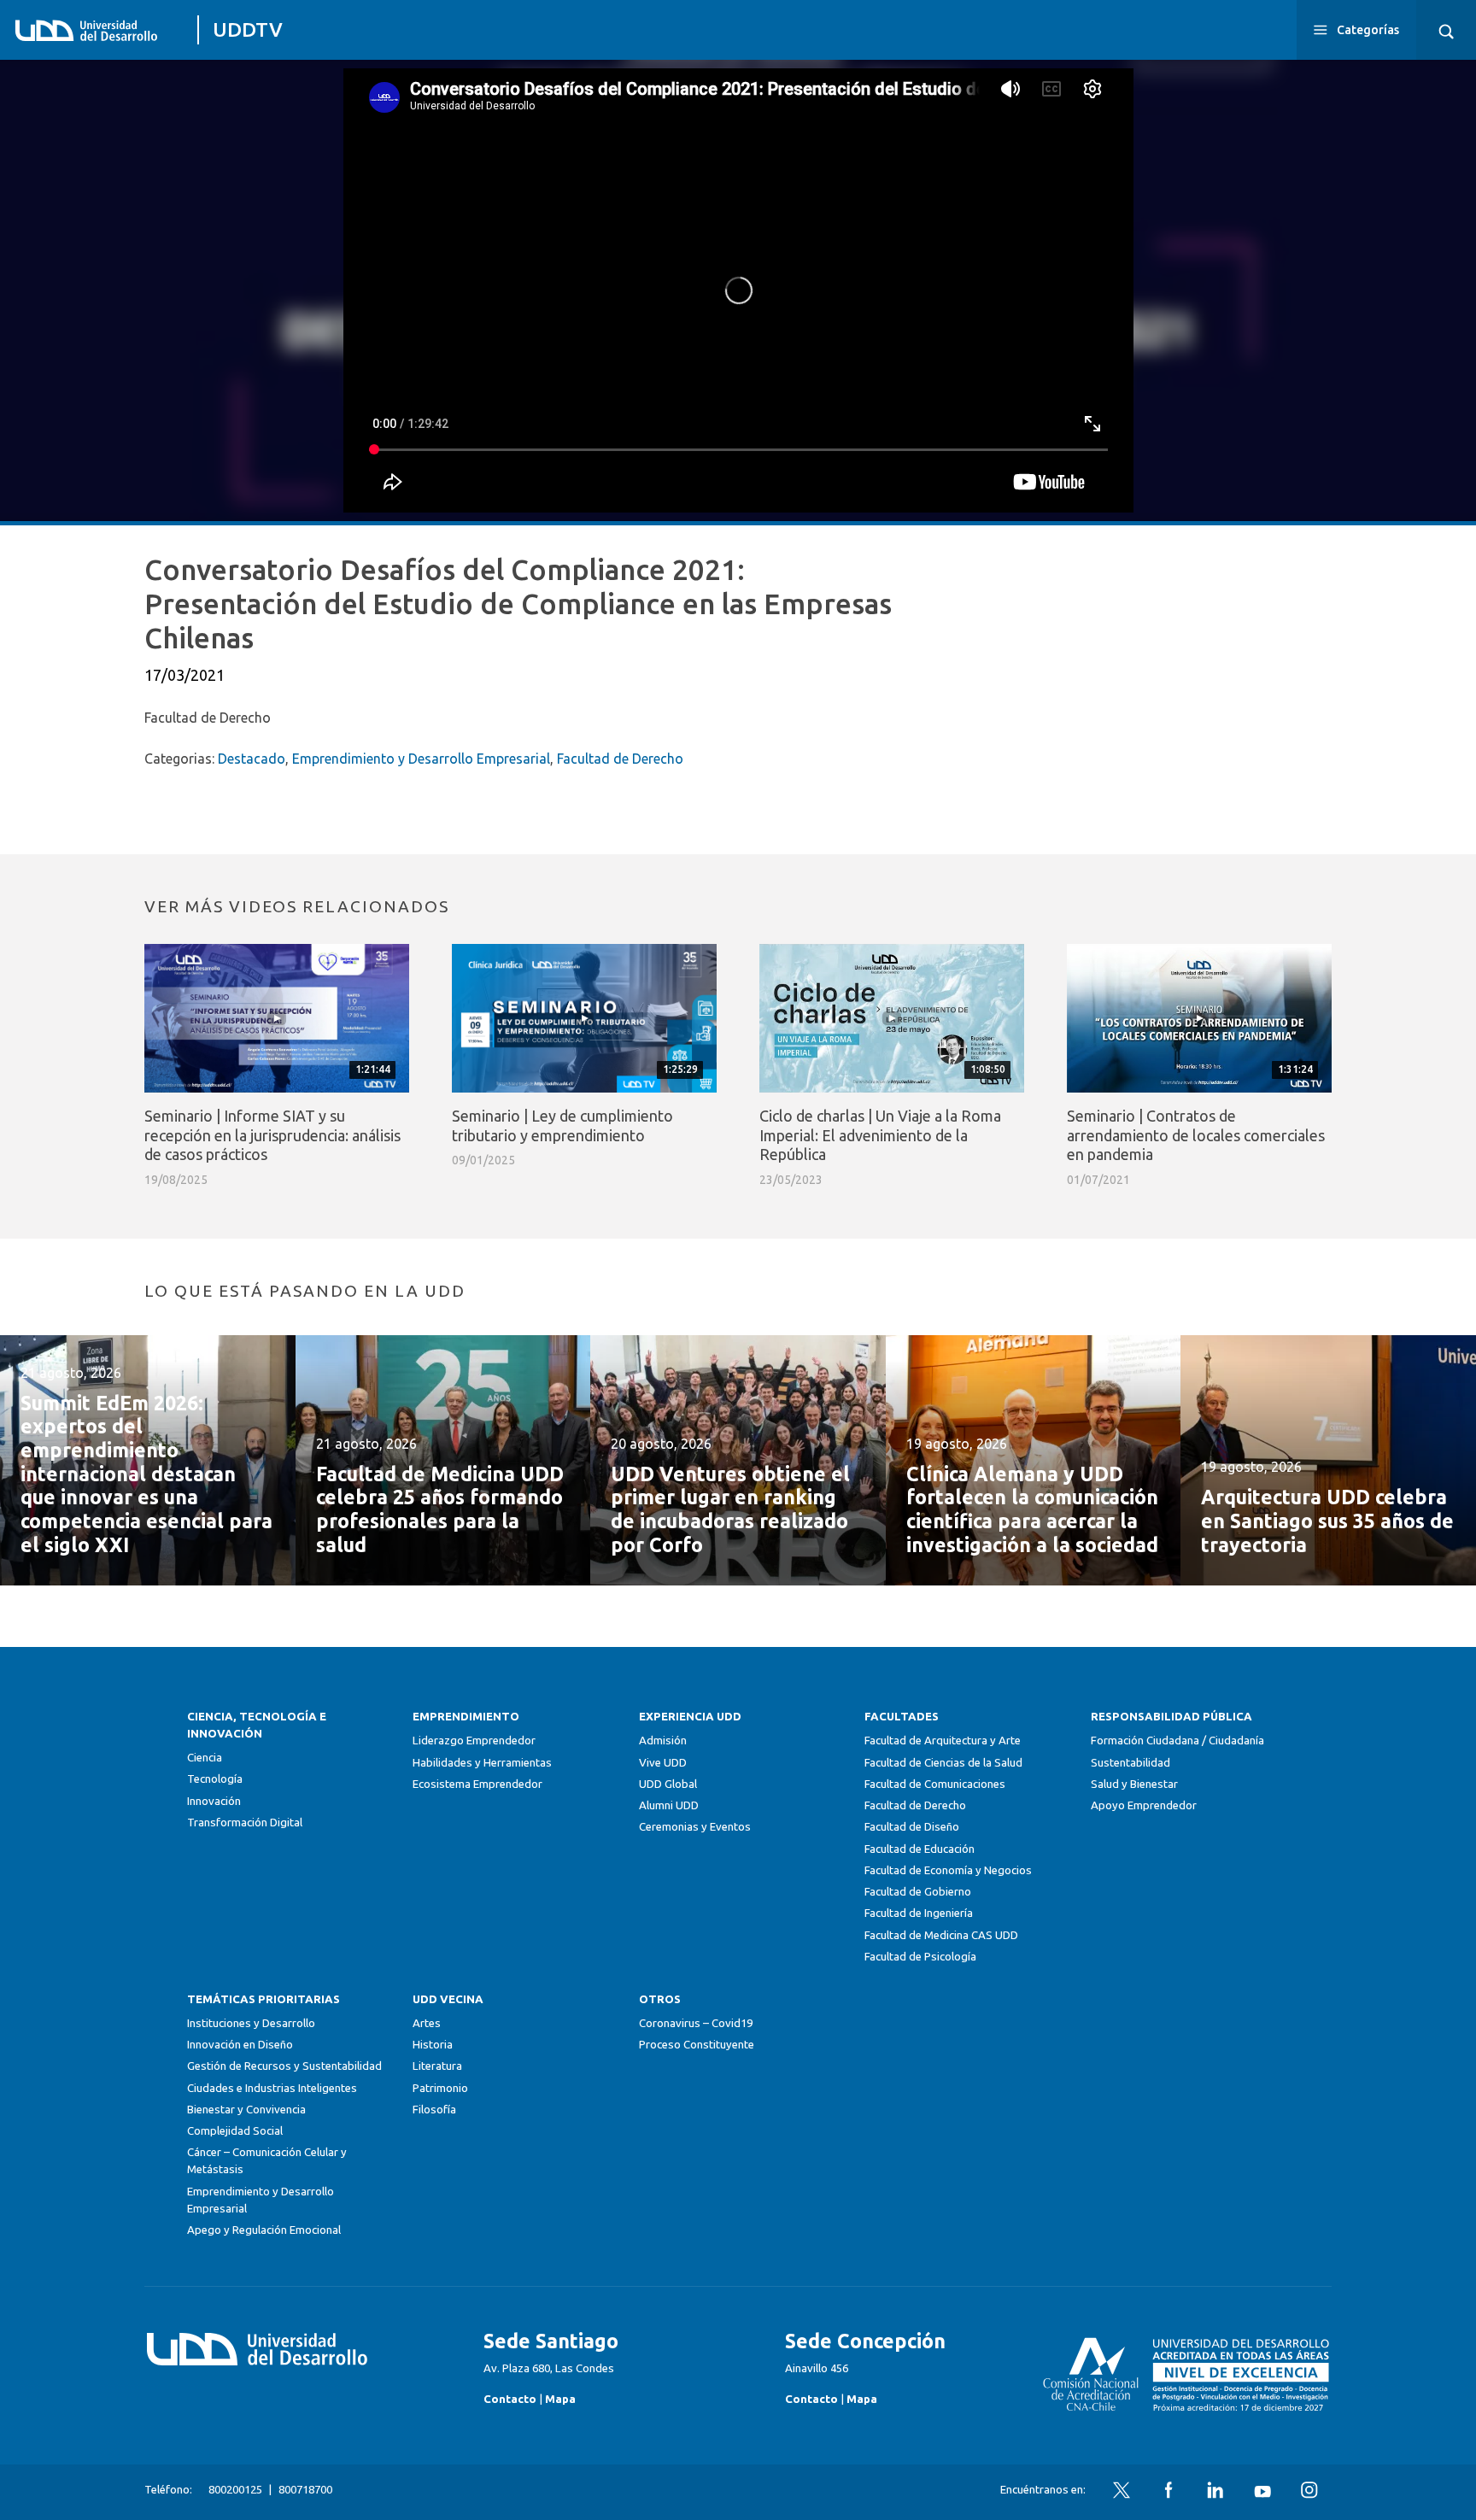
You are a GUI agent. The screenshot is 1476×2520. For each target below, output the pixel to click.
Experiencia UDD (690, 1717)
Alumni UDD (669, 1805)
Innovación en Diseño (240, 2045)
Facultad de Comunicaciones (935, 1784)
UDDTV (248, 29)
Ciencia (205, 1758)
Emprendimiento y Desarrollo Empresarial (421, 759)
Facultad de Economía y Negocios (948, 1870)
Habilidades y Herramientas (482, 1763)
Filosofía (434, 2110)
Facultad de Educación (920, 1849)
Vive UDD (663, 1763)
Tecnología (215, 1779)
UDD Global (668, 1784)
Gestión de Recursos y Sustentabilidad (284, 2066)
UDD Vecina (448, 1999)
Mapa (560, 2399)
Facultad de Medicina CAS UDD (941, 1935)
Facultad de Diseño (912, 1827)
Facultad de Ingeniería (919, 1913)
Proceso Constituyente (697, 2045)
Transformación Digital (245, 1823)
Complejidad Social (235, 2131)
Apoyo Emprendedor (1144, 1805)
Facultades (902, 1717)
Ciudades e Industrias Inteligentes (272, 2088)
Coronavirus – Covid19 (696, 2023)
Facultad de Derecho (620, 759)
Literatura (437, 2066)
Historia (433, 2045)
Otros (660, 1999)
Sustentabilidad (1130, 1763)
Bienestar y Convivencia (246, 2110)
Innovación (214, 1801)
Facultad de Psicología (920, 1957)
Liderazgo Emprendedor (474, 1741)
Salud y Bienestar (1134, 1784)
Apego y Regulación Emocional (264, 2230)
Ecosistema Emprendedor (477, 1784)
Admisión (663, 1741)
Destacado (252, 759)
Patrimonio (440, 2088)
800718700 (305, 2490)
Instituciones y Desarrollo (251, 2023)
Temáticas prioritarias (264, 1999)
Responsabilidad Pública (1171, 1717)
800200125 (235, 2490)
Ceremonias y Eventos (695, 1827)
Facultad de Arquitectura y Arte (943, 1741)
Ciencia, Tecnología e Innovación (257, 1725)
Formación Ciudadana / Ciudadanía (1177, 1741)
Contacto (510, 2399)
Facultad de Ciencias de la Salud (943, 1763)
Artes (427, 2023)
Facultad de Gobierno (918, 1892)
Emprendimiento (466, 1717)
